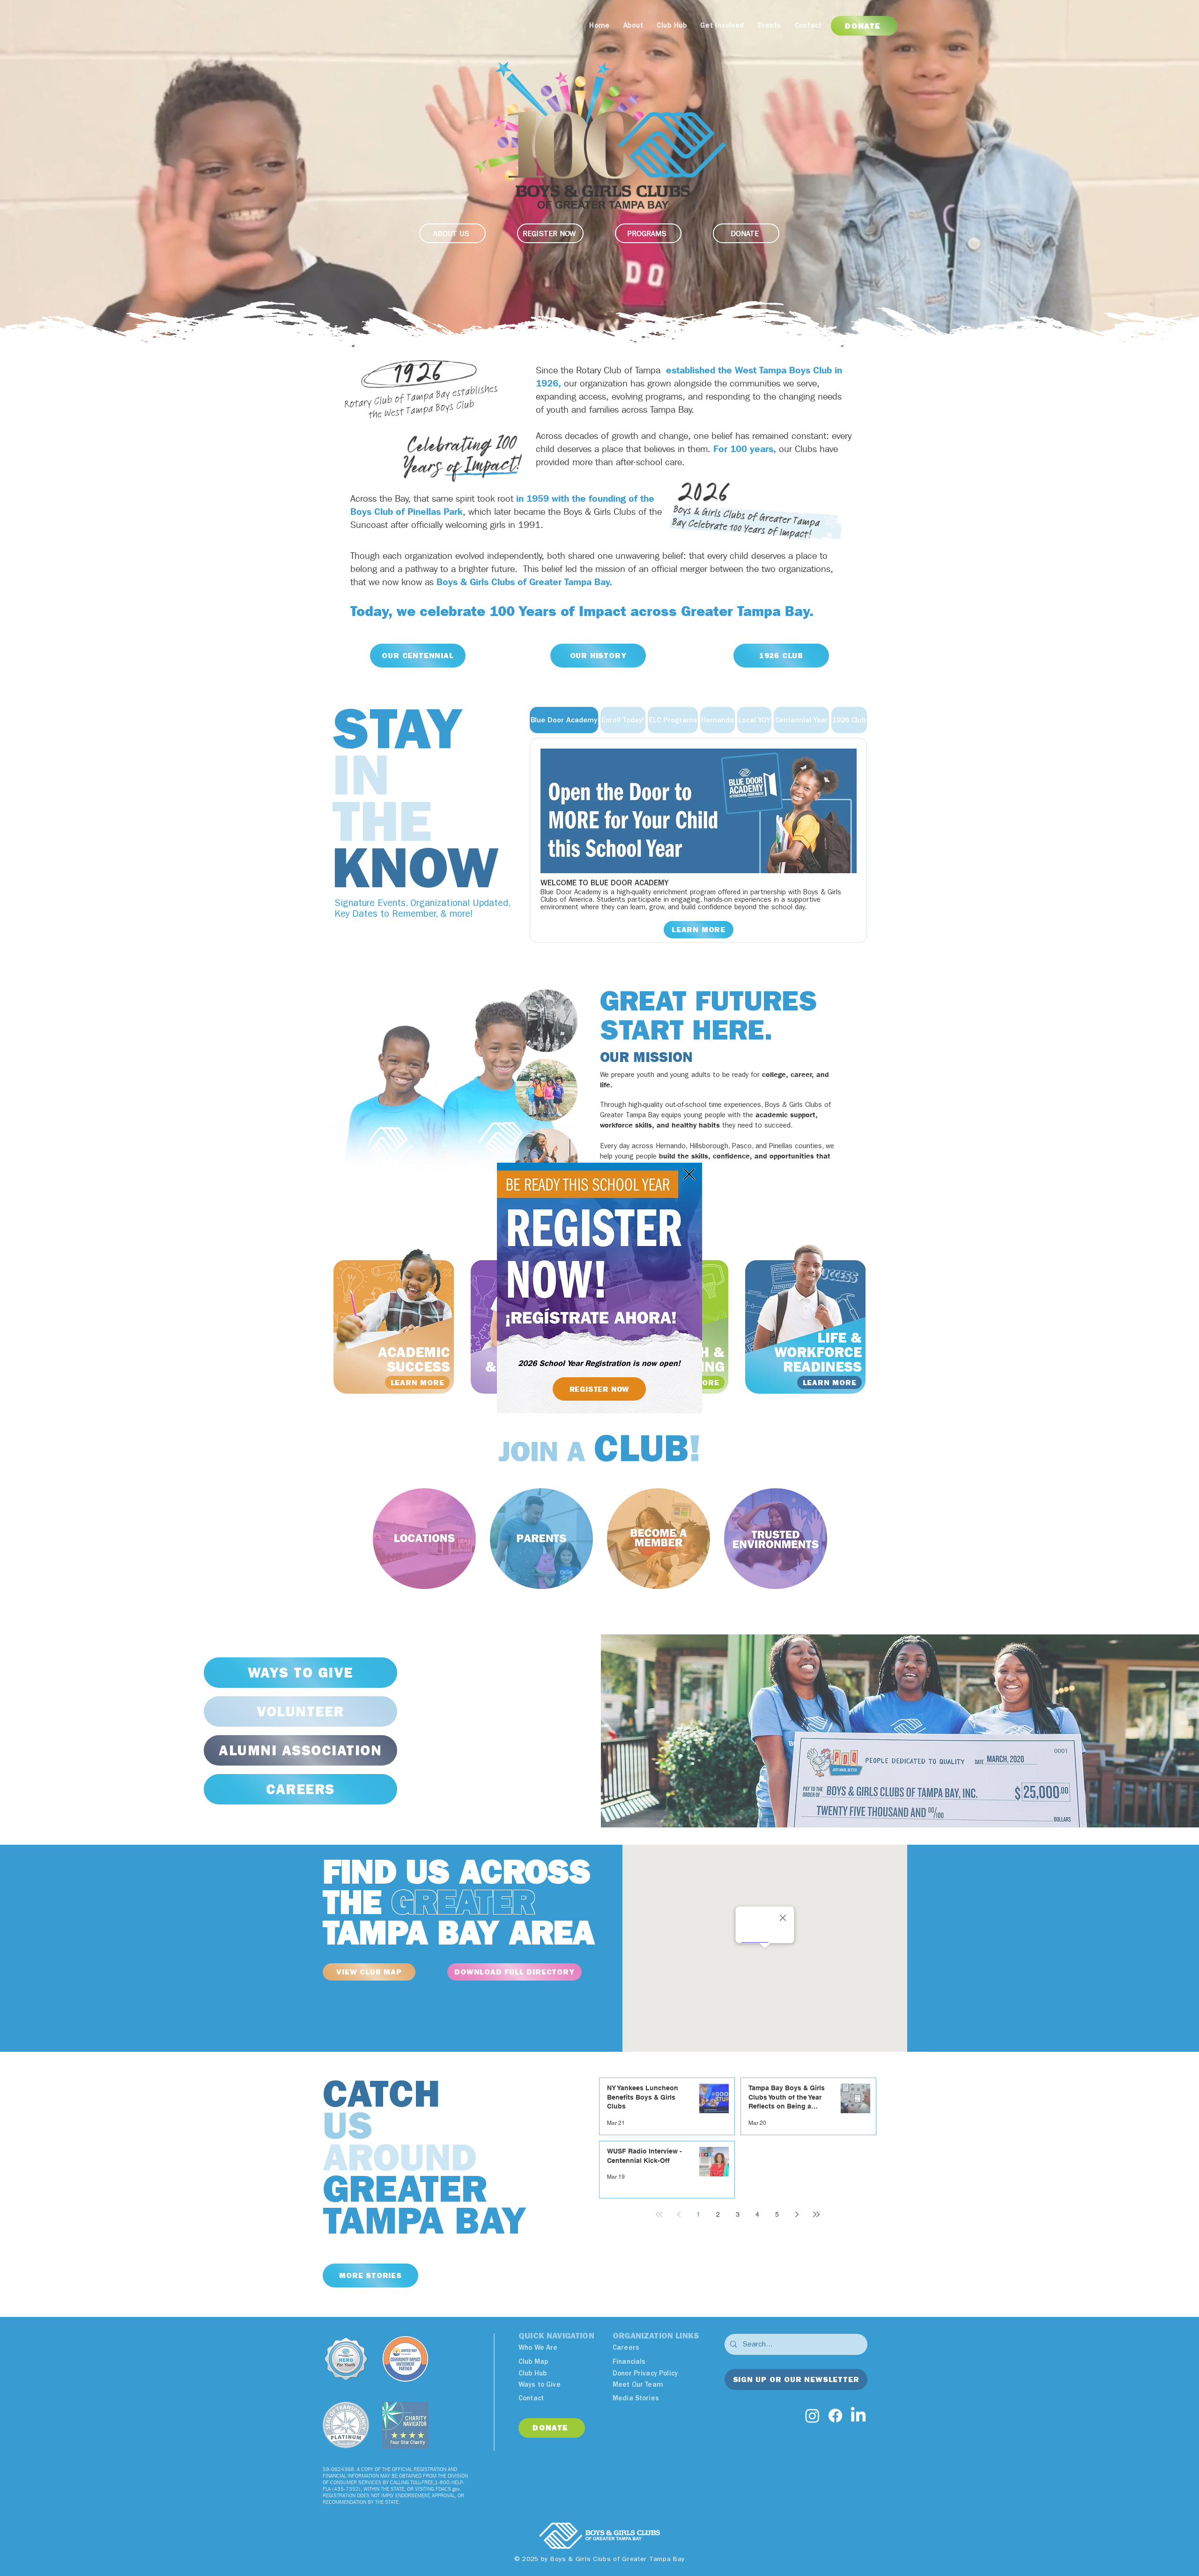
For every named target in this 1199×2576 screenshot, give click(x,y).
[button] (689, 1174)
